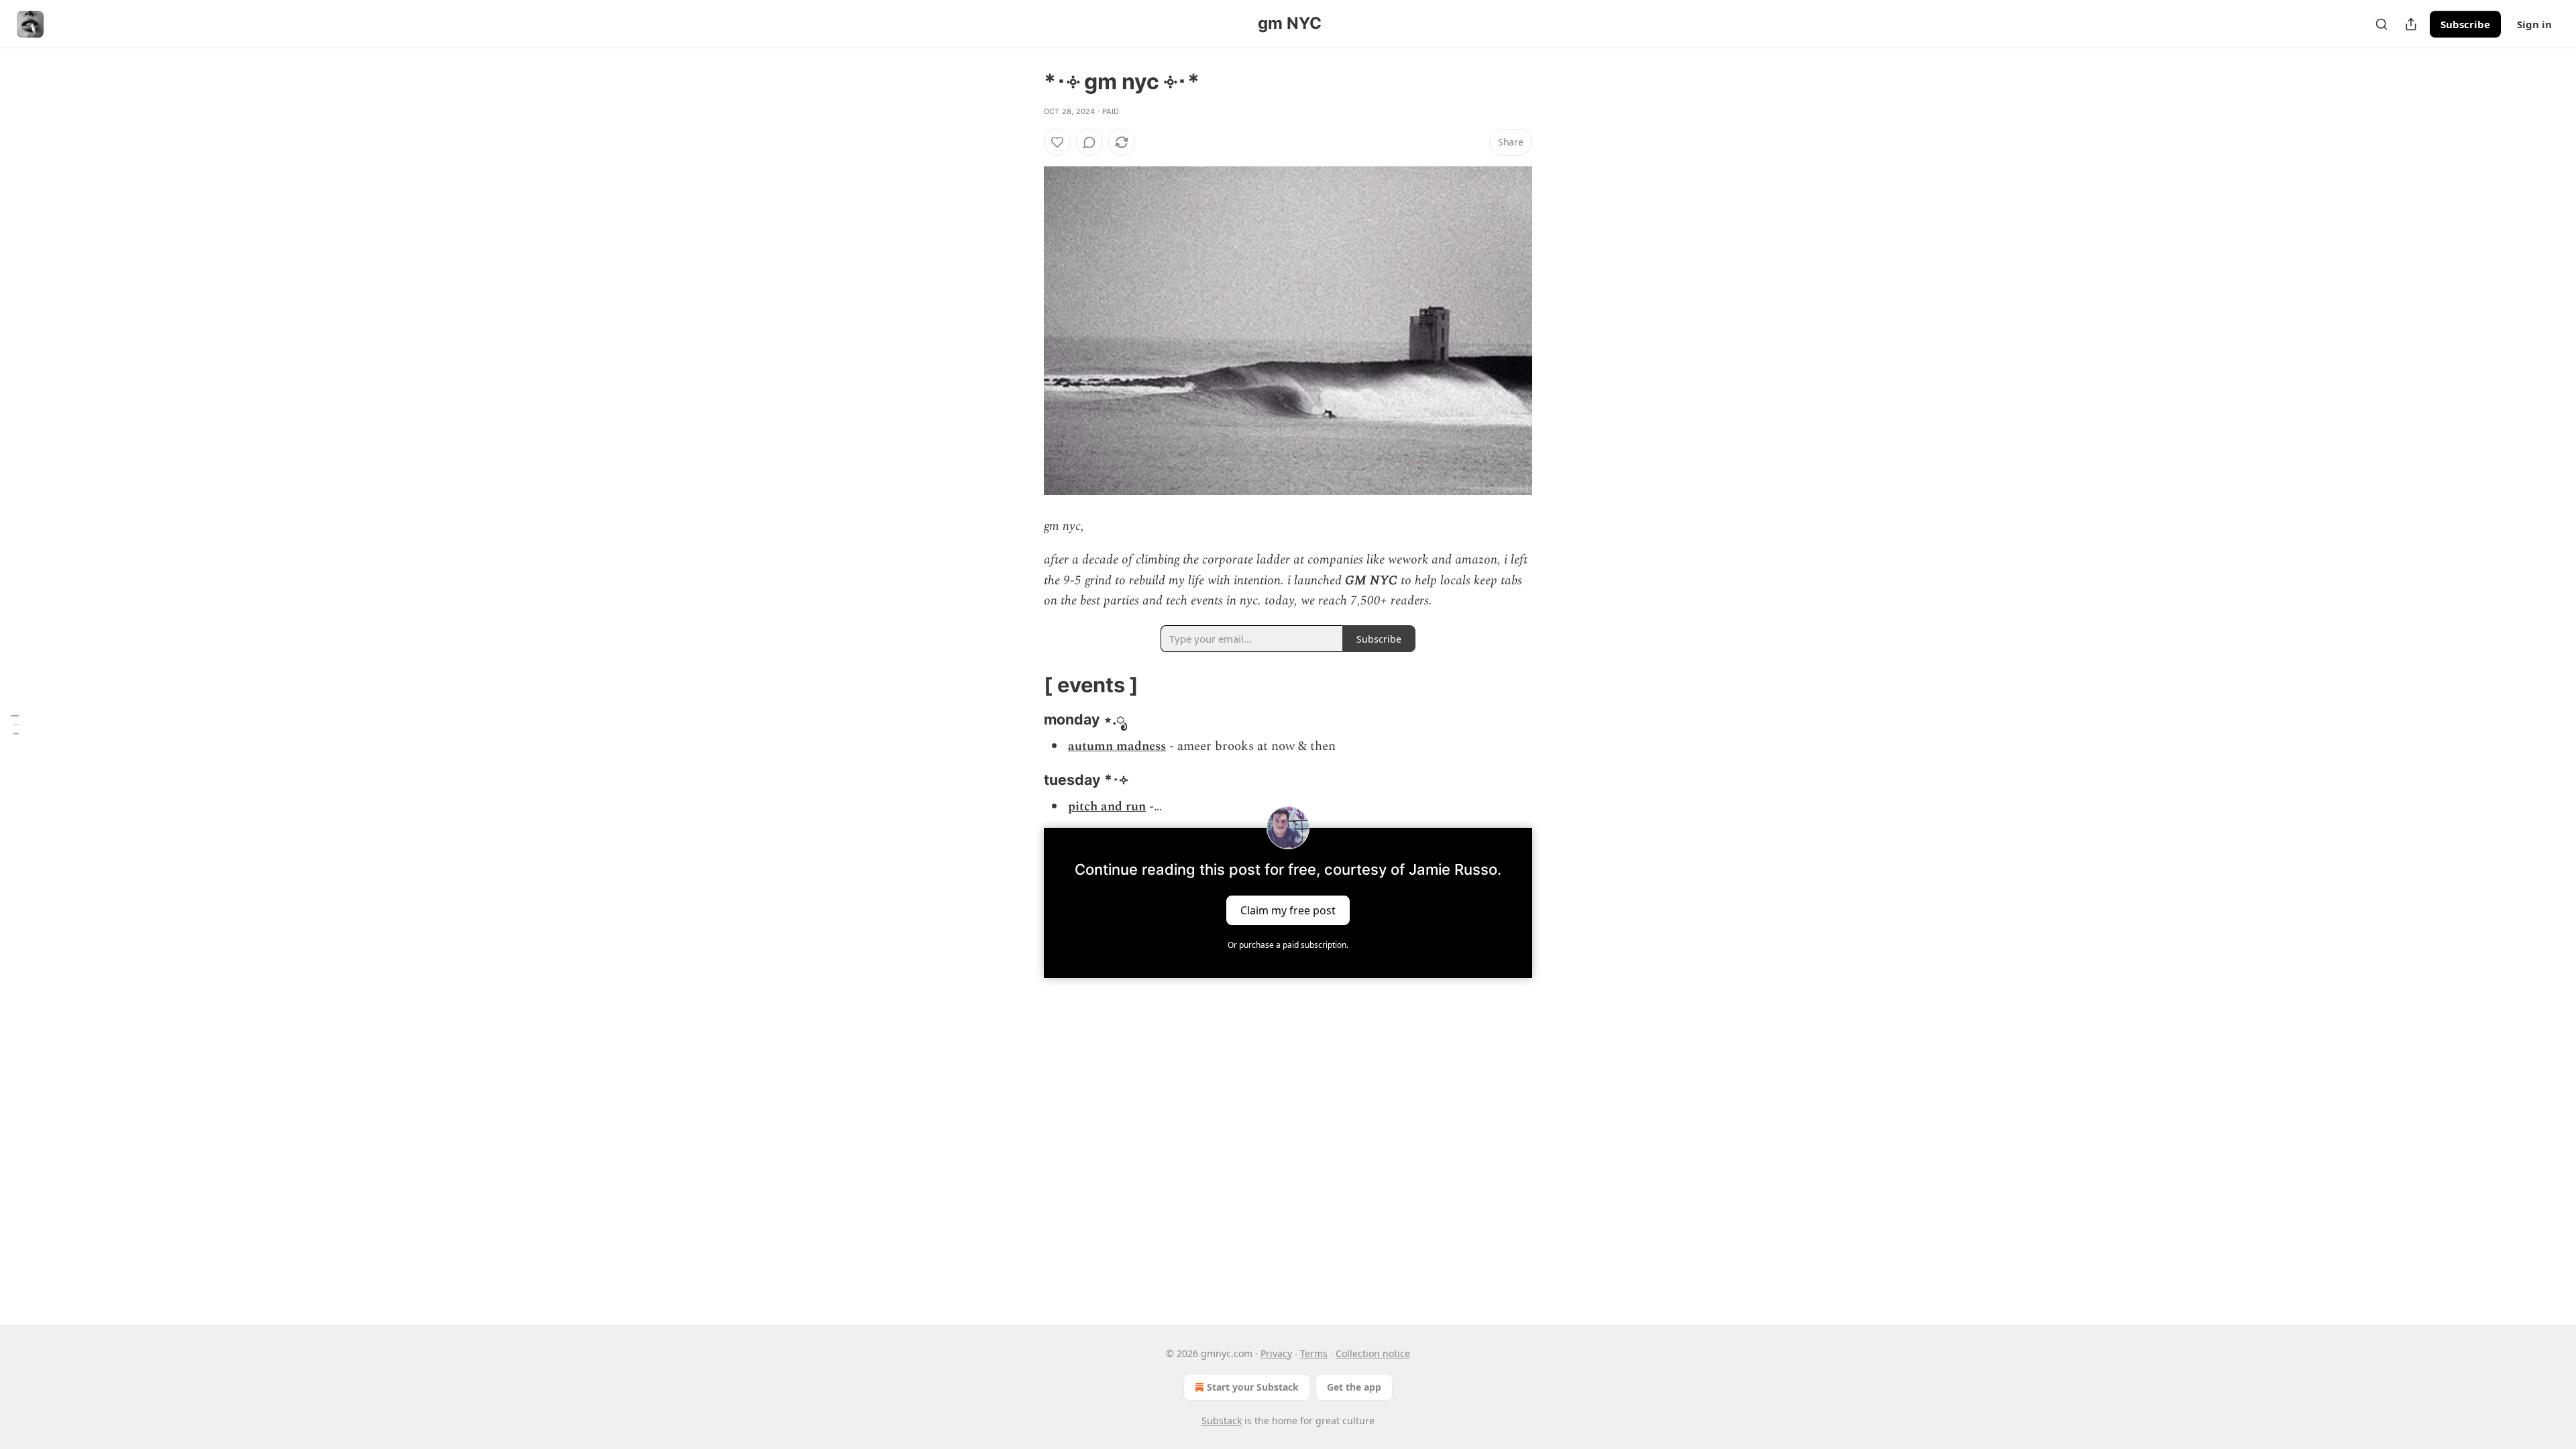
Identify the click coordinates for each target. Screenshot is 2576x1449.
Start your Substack (1253, 1387)
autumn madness (1117, 746)
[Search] (2381, 24)
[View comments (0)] (1089, 142)
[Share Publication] (2411, 24)
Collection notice (1373, 1353)
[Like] (1057, 142)
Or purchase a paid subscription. (1288, 945)
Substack (1222, 1420)
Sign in (2534, 24)
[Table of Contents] (15, 724)
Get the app (1354, 1387)
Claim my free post (1288, 910)
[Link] (1025, 684)
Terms (1314, 1353)
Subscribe (2465, 24)
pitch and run (1107, 807)
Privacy (1276, 1353)
